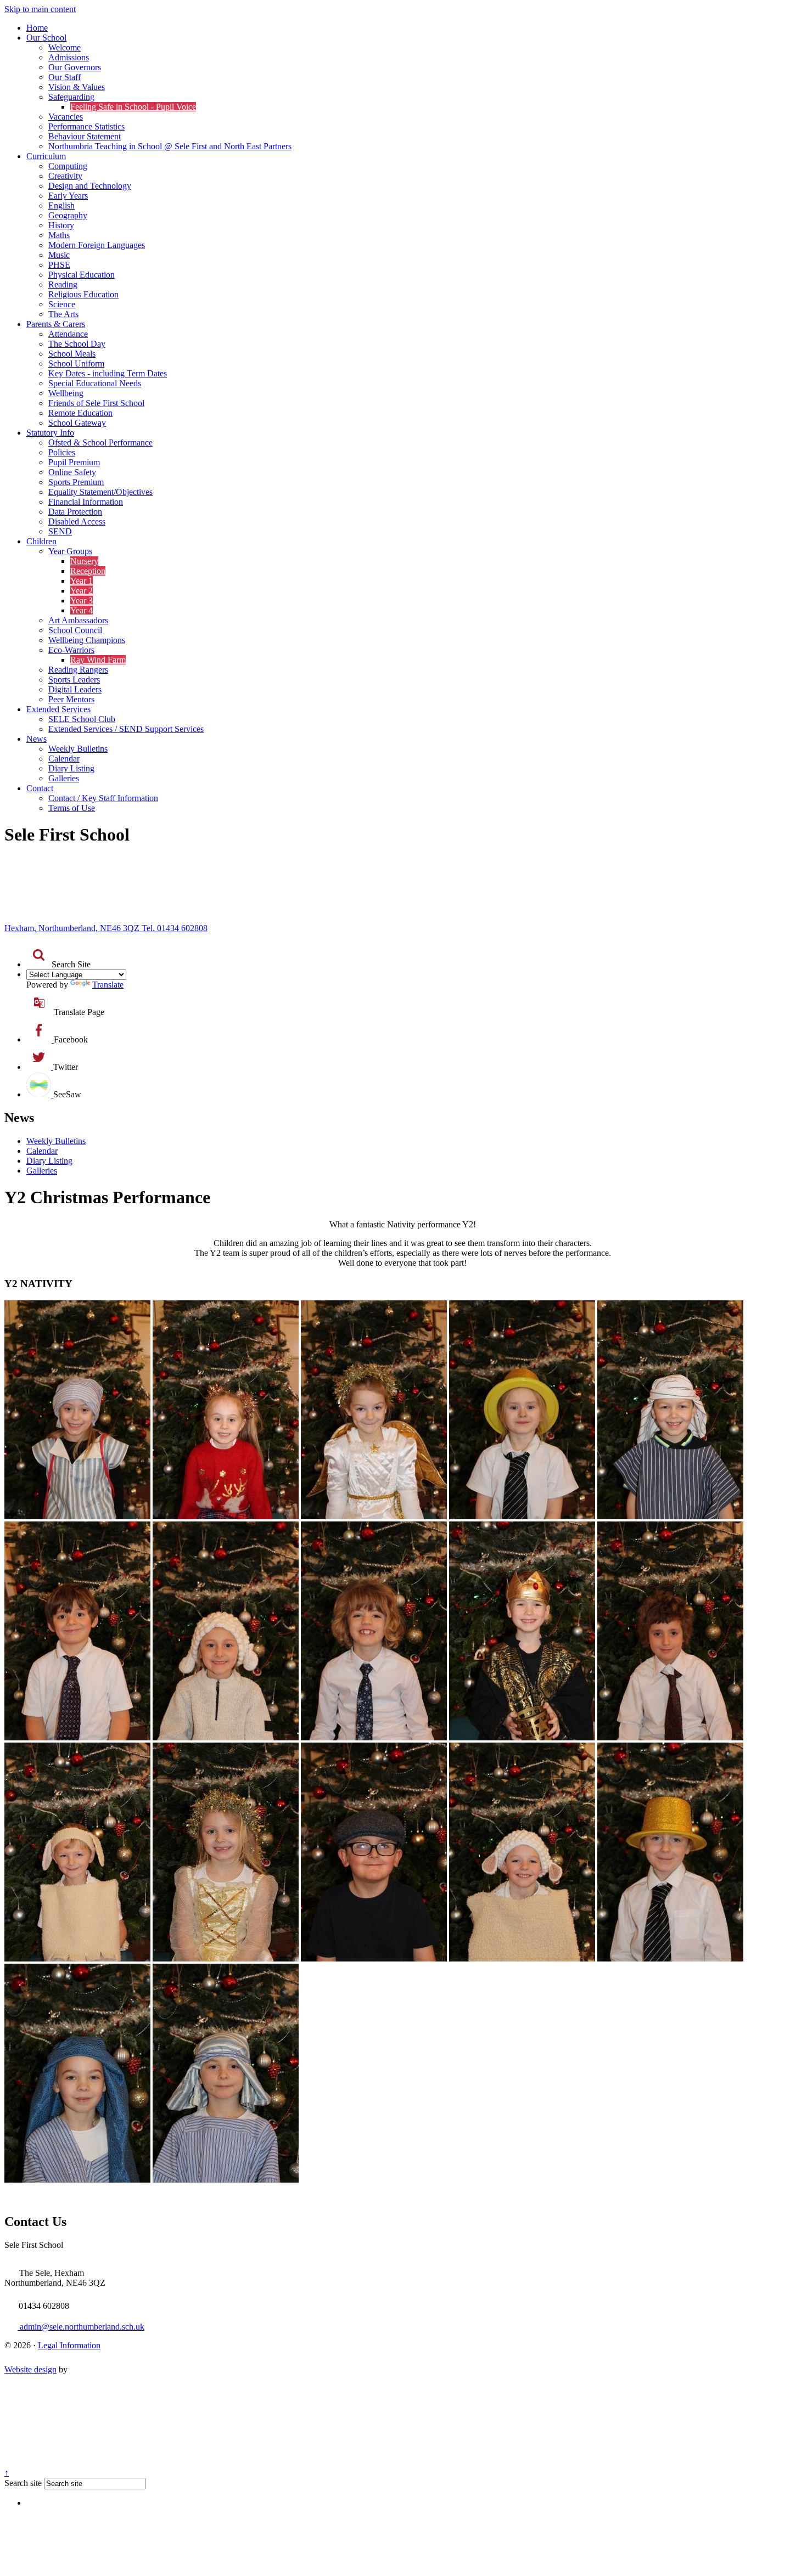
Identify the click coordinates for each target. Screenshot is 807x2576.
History (61, 225)
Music (59, 255)
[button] (39, 955)
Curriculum (46, 156)
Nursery (84, 561)
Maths (59, 235)
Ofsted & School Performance (100, 443)
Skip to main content (40, 9)
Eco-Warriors (71, 650)
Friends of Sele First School (96, 403)
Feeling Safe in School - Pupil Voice (133, 107)
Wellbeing (66, 393)
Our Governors (75, 67)
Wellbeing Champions (87, 640)
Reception (88, 571)
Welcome (65, 47)
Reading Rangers (78, 670)
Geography (68, 215)
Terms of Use (72, 808)
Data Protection (75, 512)
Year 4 (82, 610)
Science (62, 304)
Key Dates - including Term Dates (108, 373)
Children (41, 541)
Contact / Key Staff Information (103, 798)
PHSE (59, 265)
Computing (68, 166)
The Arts (63, 314)
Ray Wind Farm (98, 660)
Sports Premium (76, 482)
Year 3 (82, 601)
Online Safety (72, 472)
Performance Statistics (86, 126)
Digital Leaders (75, 689)
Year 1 (82, 581)
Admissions (69, 57)
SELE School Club (82, 719)
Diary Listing (71, 768)
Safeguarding (71, 97)
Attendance (68, 334)
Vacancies (66, 117)
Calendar (64, 759)
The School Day (77, 344)
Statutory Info (50, 433)
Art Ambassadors (78, 620)
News (37, 739)
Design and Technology (90, 186)
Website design (30, 2369)
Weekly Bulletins (78, 749)
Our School (46, 38)
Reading (63, 284)
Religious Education (83, 294)
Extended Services (58, 709)
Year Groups (70, 551)
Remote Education (80, 413)
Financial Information (86, 502)
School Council (75, 630)
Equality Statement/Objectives (100, 492)
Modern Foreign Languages (97, 245)
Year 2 (82, 591)
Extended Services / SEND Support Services (126, 729)
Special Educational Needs (95, 383)
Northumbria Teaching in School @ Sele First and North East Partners (170, 146)
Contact (40, 788)
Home (37, 28)
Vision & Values (77, 87)
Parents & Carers (56, 324)
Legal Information (69, 2345)
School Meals (72, 354)
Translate (108, 985)
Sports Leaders (74, 680)
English (61, 205)
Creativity (65, 176)
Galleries (64, 778)
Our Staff (65, 77)
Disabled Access (77, 522)
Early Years (68, 196)
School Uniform (76, 363)
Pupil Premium (74, 462)
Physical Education (82, 275)
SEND (60, 531)
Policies (62, 452)
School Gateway (77, 423)
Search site (23, 2483)
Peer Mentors (71, 699)
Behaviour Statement (85, 136)
